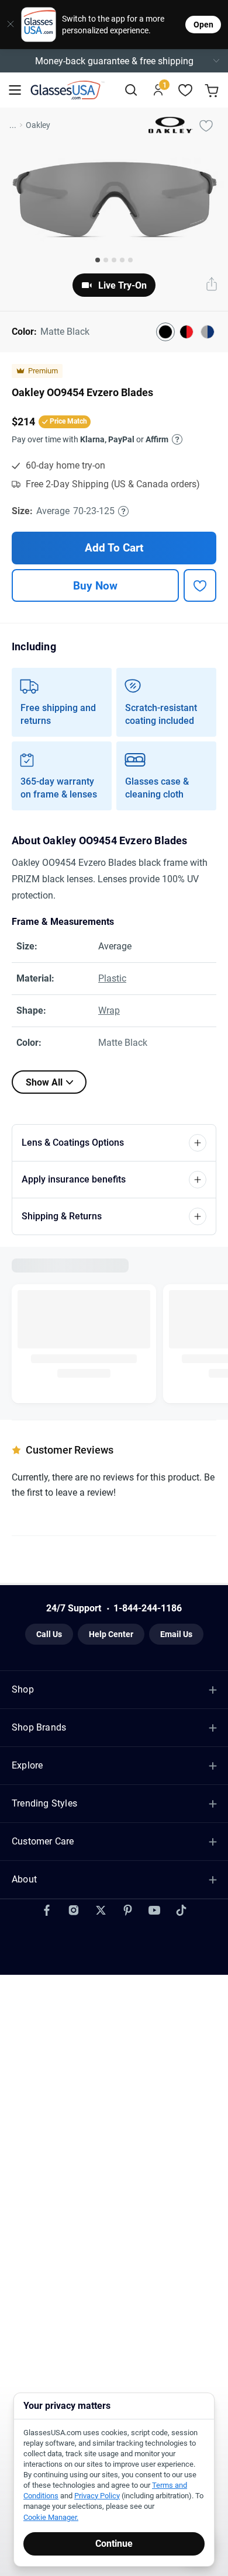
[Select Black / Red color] (186, 332)
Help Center (111, 1627)
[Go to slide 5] (130, 260)
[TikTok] (181, 1874)
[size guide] (123, 511)
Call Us (49, 1627)
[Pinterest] (127, 1874)
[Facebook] (47, 1874)
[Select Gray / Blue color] (208, 332)
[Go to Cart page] (213, 90)
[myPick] (206, 125)
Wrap (109, 1010)
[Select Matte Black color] (165, 332)
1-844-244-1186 (148, 1601)
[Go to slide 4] (122, 260)
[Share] (212, 285)
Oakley (38, 125)
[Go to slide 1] (98, 260)
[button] (114, 61)
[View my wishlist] (186, 90)
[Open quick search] (131, 90)
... (13, 125)
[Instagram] (74, 1874)
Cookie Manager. (51, 2517)
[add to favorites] (200, 585)
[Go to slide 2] (106, 260)
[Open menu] (15, 90)
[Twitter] (101, 1874)
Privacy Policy (97, 2496)
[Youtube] (154, 1874)
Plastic (112, 978)
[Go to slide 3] (114, 260)
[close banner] (6, 25)
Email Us (176, 1627)
